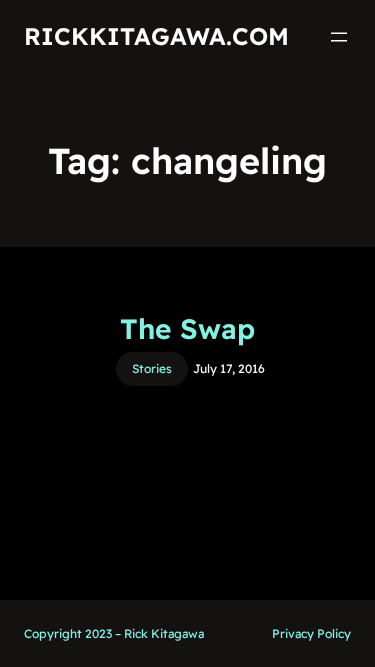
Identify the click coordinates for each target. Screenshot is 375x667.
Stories (152, 368)
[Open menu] (339, 37)
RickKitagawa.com (156, 36)
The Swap (187, 328)
